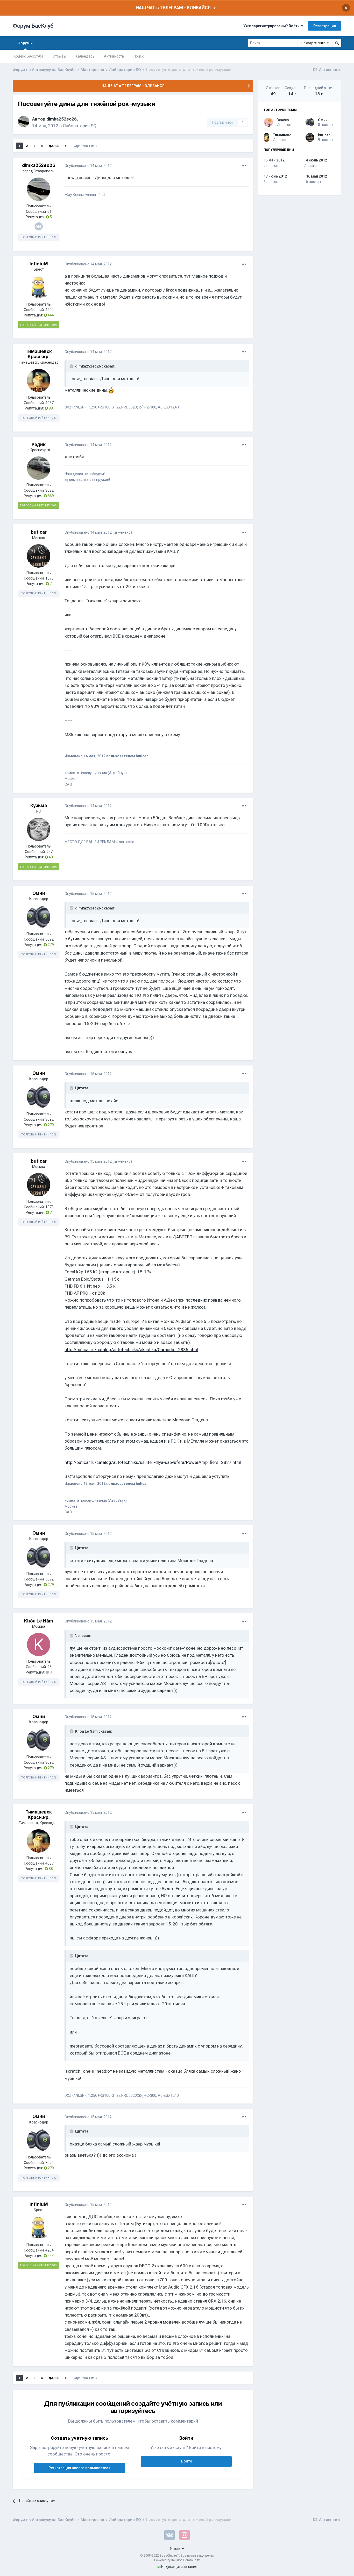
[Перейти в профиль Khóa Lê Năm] (39, 1645)
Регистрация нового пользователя (79, 2468)
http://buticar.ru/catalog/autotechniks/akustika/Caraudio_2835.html (131, 1350)
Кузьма (39, 806)
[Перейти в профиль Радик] (39, 468)
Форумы (25, 43)
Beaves (283, 120)
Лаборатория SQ (80, 126)
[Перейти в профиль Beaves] (268, 122)
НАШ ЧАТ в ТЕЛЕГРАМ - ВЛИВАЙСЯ (173, 8)
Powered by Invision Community (177, 2560)
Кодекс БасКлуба (28, 56)
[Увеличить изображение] (111, 390)
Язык (176, 2549)
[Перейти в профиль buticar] (39, 556)
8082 (49, 490)
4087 (49, 403)
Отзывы (59, 56)
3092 (49, 939)
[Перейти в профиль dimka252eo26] (24, 122)
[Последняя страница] (66, 146)
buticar (39, 532)
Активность (114, 56)
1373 (49, 578)
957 (49, 852)
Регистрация (325, 26)
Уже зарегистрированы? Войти (272, 26)
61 (49, 211)
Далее (54, 146)
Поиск (139, 56)
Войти (186, 2461)
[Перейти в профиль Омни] (39, 917)
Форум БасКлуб (33, 26)
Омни (39, 893)
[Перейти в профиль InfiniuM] (39, 287)
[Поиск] (337, 43)
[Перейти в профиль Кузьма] (39, 829)
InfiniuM (39, 264)
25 (49, 1667)
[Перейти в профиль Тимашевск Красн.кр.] (39, 380)
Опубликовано (88, 166)
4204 (49, 310)
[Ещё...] (244, 166)
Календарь (85, 56)
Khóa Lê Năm (39, 1621)
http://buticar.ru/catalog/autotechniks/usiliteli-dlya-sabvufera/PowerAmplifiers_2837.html (153, 1462)
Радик (39, 444)
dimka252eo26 (62, 119)
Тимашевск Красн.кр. (39, 354)
